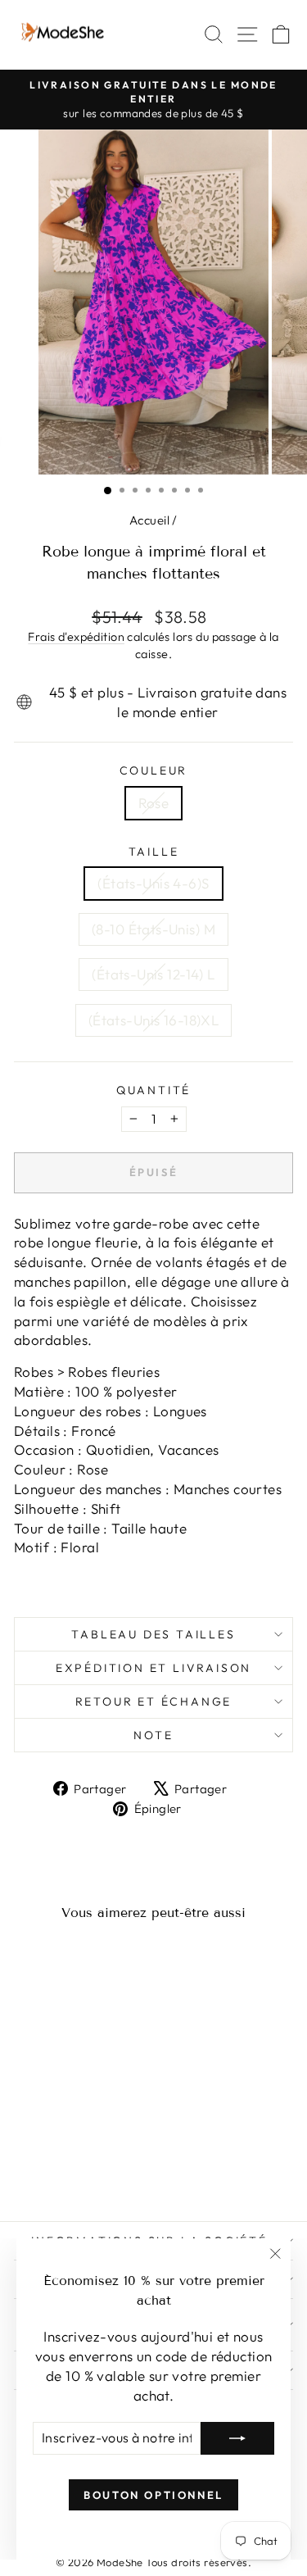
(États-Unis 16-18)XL (154, 1020)
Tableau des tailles (153, 1634)
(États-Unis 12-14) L (153, 974)
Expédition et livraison (153, 1668)
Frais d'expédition (76, 637)
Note (153, 1735)
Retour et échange (154, 1701)
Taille (154, 852)
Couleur (154, 770)
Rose (154, 803)
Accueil (149, 520)
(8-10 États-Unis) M (153, 929)
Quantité (153, 1090)
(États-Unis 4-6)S (153, 883)
